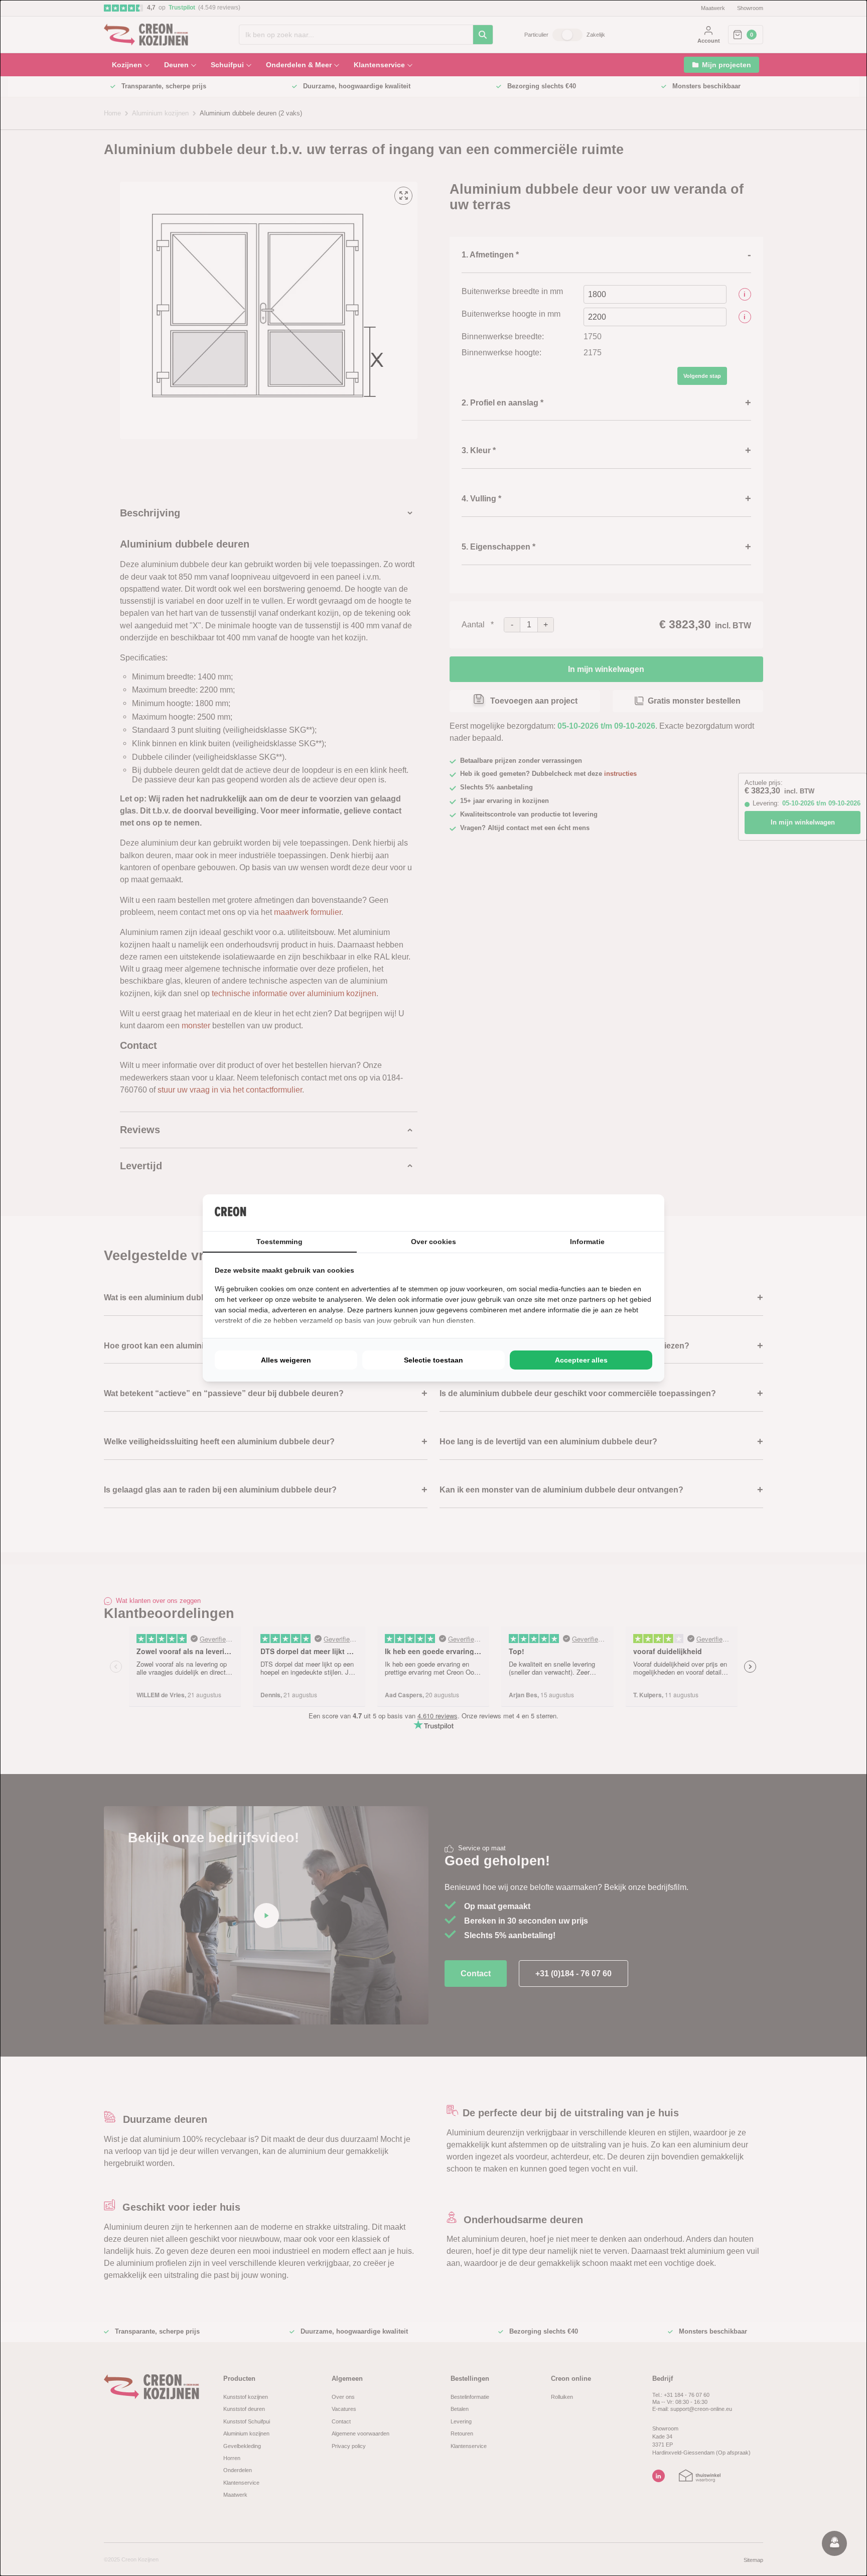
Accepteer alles (581, 1360)
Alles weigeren (286, 1360)
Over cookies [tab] (434, 1242)
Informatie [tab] (587, 1242)
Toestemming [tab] (279, 1242)
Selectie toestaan (434, 1360)
